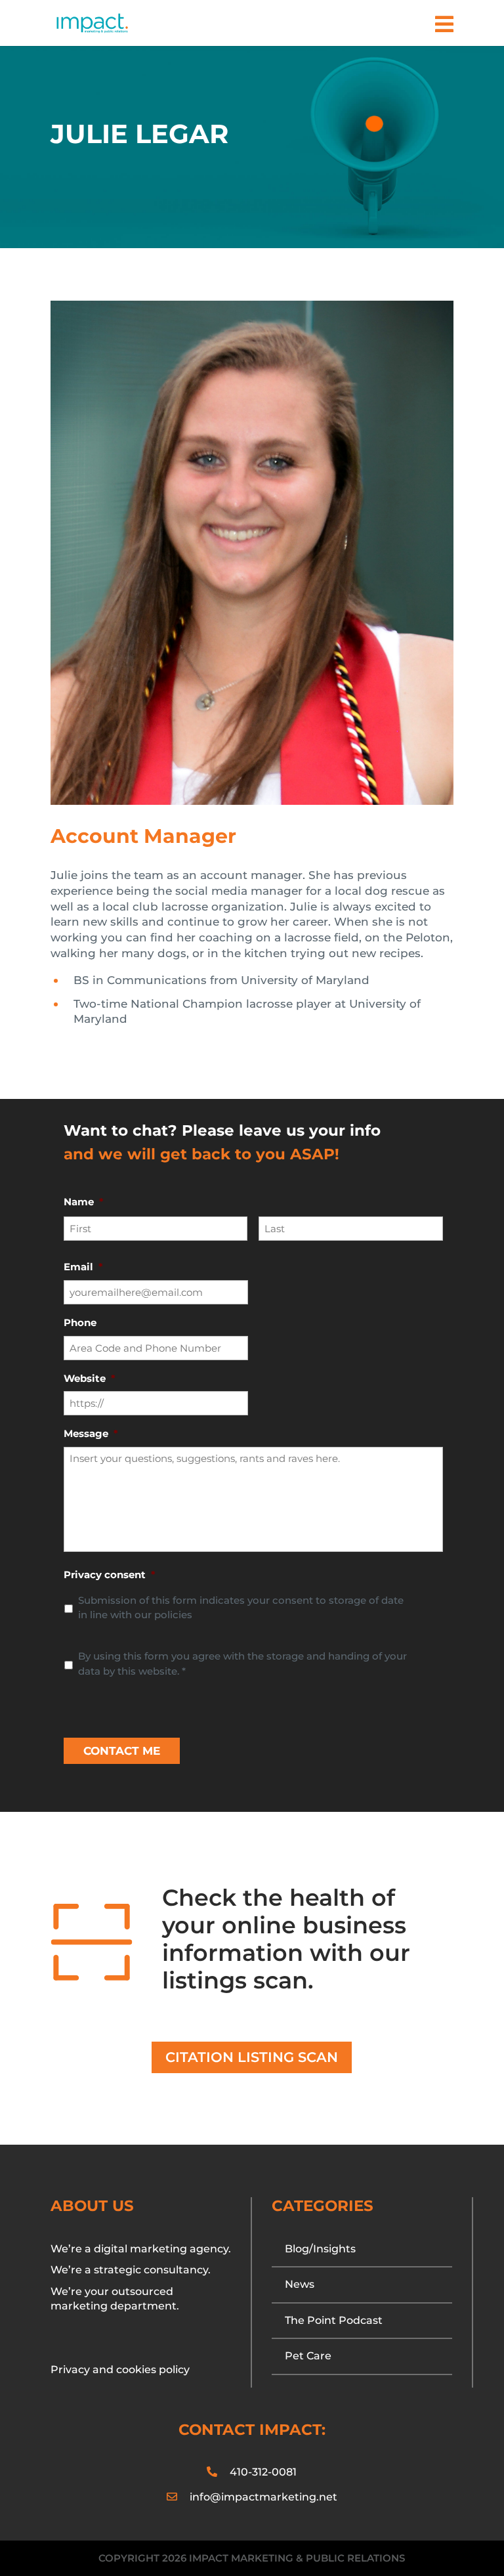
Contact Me (122, 1751)
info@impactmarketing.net (263, 2497)
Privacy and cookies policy (120, 2370)
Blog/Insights (320, 2249)
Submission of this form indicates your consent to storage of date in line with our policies (241, 1608)
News (300, 2284)
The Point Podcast (334, 2320)
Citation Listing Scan (252, 2057)
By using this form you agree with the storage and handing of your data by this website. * (242, 1664)
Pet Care (308, 2356)
